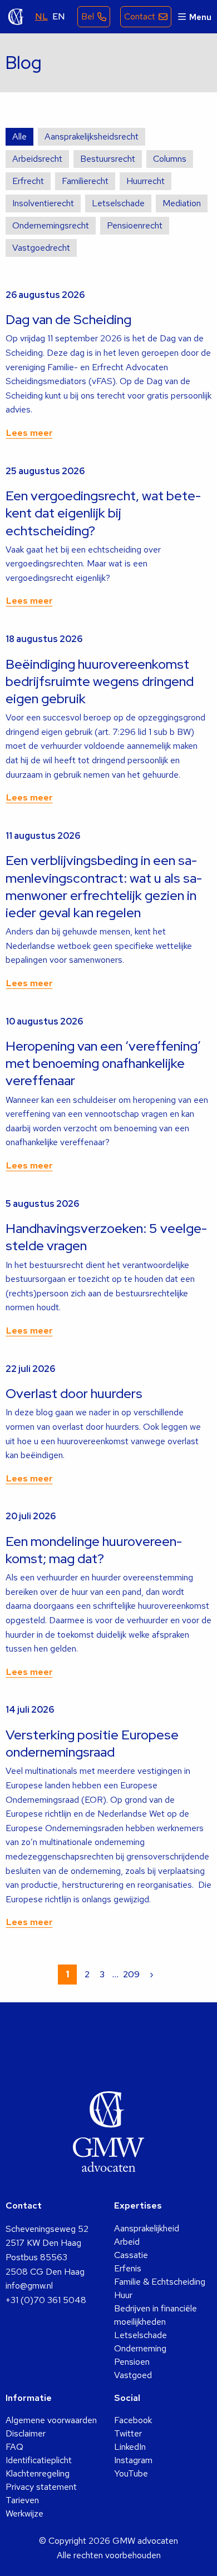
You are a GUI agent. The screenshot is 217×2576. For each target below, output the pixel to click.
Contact (140, 16)
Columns (170, 159)
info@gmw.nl (29, 2286)
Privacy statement (41, 2487)
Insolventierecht (43, 203)
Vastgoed (133, 2375)
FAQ (14, 2447)
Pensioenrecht (135, 225)
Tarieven (22, 2500)
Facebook (133, 2420)
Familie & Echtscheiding (160, 2282)
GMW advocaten (16, 17)
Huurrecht (146, 181)
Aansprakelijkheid (147, 2228)
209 (131, 1974)
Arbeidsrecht (37, 159)
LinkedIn (130, 2447)
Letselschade (118, 203)
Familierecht (85, 181)
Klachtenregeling (38, 2473)
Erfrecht (28, 181)
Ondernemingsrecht (51, 225)
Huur (123, 2295)
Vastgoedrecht (41, 248)
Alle (19, 136)
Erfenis (128, 2268)
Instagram (133, 2460)
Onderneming (140, 2348)
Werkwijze (24, 2513)
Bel (88, 16)
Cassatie (131, 2255)
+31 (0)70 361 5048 (46, 2300)
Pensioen (132, 2362)
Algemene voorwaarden (51, 2420)
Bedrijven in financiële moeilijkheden (156, 2315)
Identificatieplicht (39, 2460)
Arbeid (127, 2242)
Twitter (128, 2433)
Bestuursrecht (108, 159)
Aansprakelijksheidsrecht (92, 136)
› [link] (152, 1974)
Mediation (182, 203)
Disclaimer (26, 2433)
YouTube (131, 2473)
